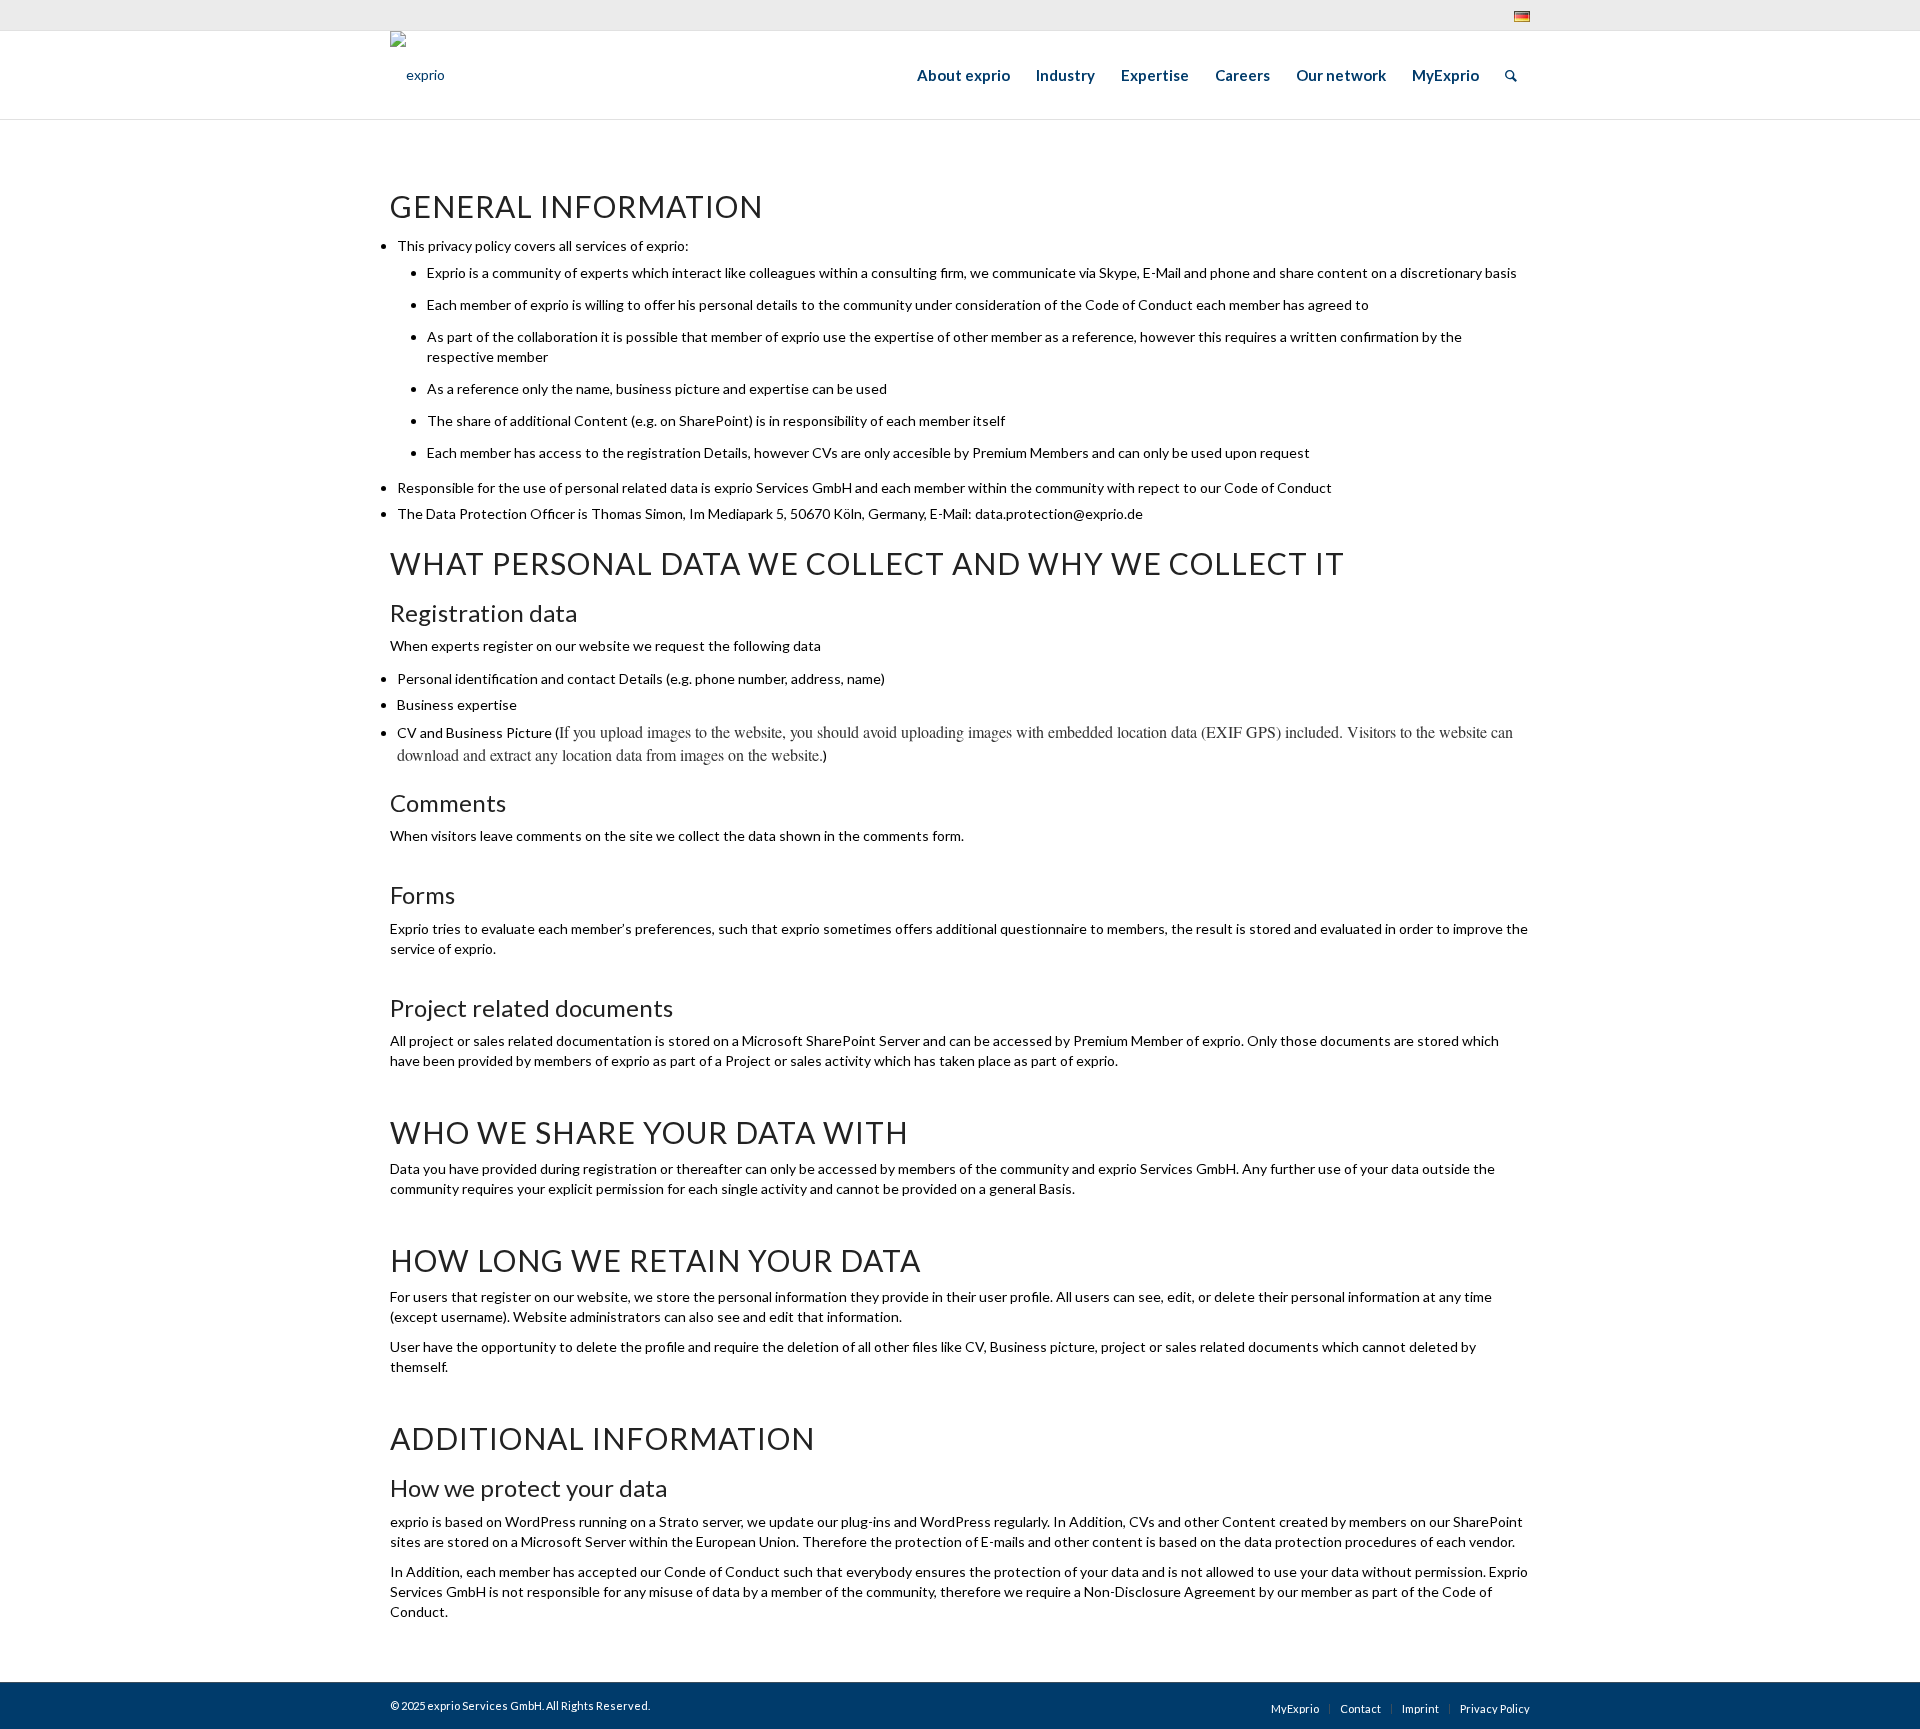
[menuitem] (1517, 16)
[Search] (1511, 75)
